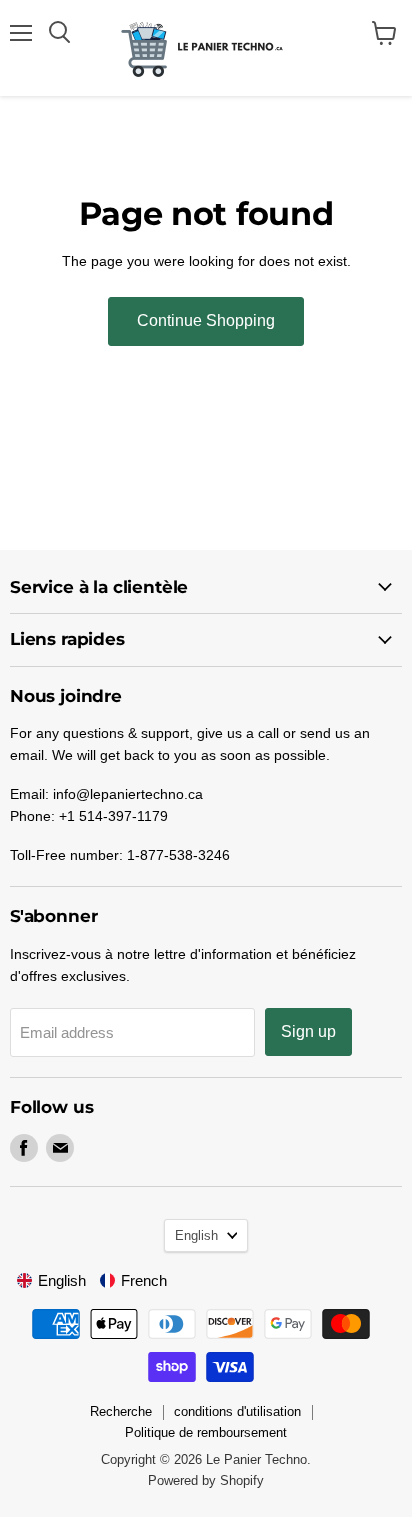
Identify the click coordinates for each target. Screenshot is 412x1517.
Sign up (308, 1031)
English (196, 1235)
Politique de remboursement (206, 1432)
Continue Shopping (206, 320)
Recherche (121, 1411)
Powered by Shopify (206, 1480)
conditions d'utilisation (237, 1411)
